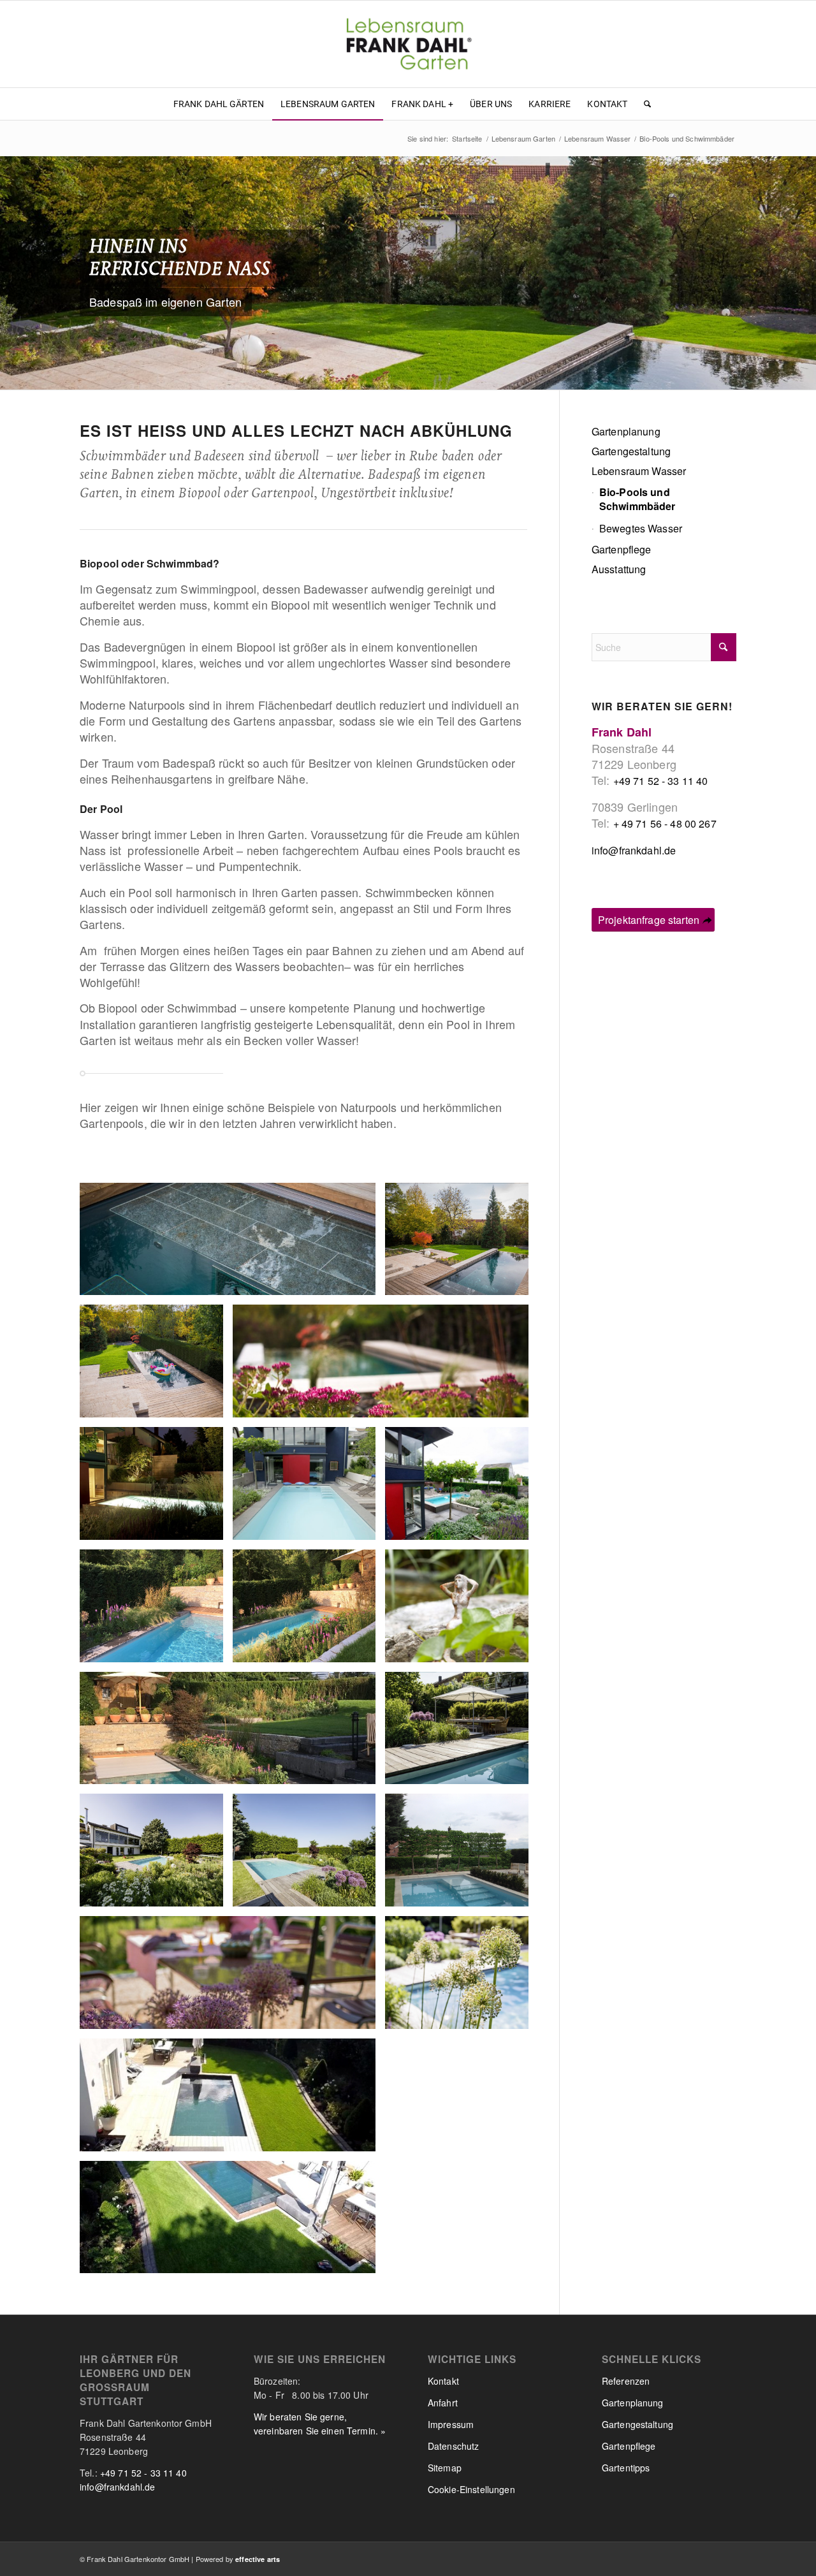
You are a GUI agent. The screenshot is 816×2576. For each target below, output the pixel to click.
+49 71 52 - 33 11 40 (661, 781)
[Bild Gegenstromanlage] (232, 1244)
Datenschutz (454, 2446)
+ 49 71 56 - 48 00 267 (665, 823)
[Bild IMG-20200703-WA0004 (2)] (232, 2100)
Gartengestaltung (631, 451)
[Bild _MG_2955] (156, 1488)
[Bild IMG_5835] (156, 1611)
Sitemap (445, 2468)
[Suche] (643, 104)
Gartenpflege (622, 549)
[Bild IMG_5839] (232, 1733)
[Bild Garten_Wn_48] (462, 1611)
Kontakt (443, 2381)
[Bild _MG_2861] (309, 1488)
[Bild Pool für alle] (156, 1366)
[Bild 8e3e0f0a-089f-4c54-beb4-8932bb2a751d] (232, 2222)
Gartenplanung (626, 431)
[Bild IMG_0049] (462, 1855)
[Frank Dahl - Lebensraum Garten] (408, 44)
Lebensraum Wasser (639, 471)
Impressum (451, 2424)
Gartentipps (626, 2468)
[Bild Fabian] (232, 1977)
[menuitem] (219, 104)
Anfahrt (443, 2403)
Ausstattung (619, 569)
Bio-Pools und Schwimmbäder (637, 499)
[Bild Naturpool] (462, 1244)
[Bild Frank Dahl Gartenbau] (462, 1733)
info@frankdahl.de (634, 850)
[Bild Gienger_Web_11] (385, 1366)
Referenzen (626, 2381)
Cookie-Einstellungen (471, 2489)
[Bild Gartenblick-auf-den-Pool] (462, 1488)
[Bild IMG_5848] (309, 1611)
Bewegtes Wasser (641, 528)
